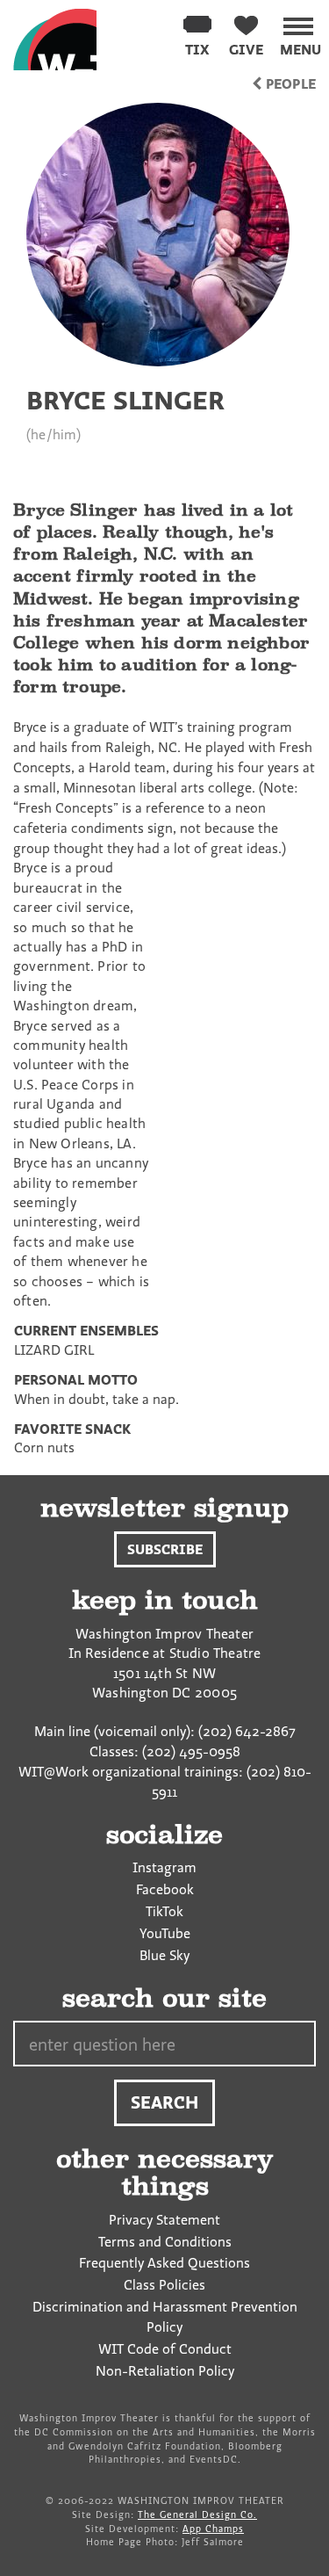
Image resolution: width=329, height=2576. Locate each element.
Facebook (165, 1889)
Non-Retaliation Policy (165, 2370)
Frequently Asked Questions (164, 2262)
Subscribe (165, 1549)
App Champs (213, 2529)
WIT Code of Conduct (165, 2348)
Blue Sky (164, 1955)
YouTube (165, 1933)
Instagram (164, 1867)
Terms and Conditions (165, 2241)
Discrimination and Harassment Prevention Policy (165, 2316)
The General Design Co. (197, 2514)
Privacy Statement (164, 2219)
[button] (300, 33)
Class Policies (164, 2284)
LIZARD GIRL (54, 1350)
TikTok (164, 1911)
